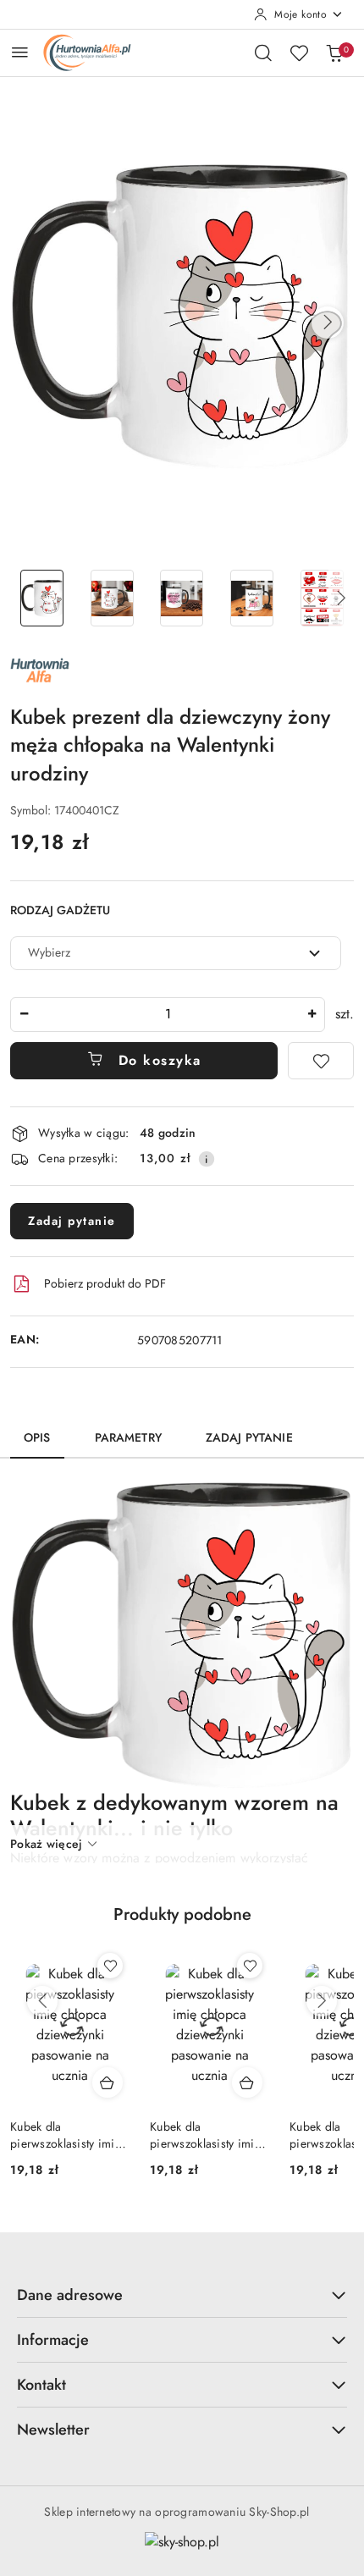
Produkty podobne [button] (182, 1914)
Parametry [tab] (128, 1437)
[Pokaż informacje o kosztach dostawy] (207, 1159)
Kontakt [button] (41, 2385)
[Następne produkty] (322, 2001)
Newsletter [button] (53, 2430)
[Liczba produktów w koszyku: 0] (334, 52)
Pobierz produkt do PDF (105, 1283)
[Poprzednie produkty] (42, 2001)
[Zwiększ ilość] (312, 1015)
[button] (328, 323)
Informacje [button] (53, 2340)
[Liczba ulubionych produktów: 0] (299, 52)
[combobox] (176, 953)
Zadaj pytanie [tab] (249, 1437)
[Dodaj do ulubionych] (321, 1061)
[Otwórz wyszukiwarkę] (263, 52)
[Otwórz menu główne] (20, 52)
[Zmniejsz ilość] (24, 1015)
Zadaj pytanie (72, 1221)
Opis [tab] (37, 1437)
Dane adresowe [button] (70, 2295)
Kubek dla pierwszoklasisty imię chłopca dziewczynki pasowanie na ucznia (66, 2135)
